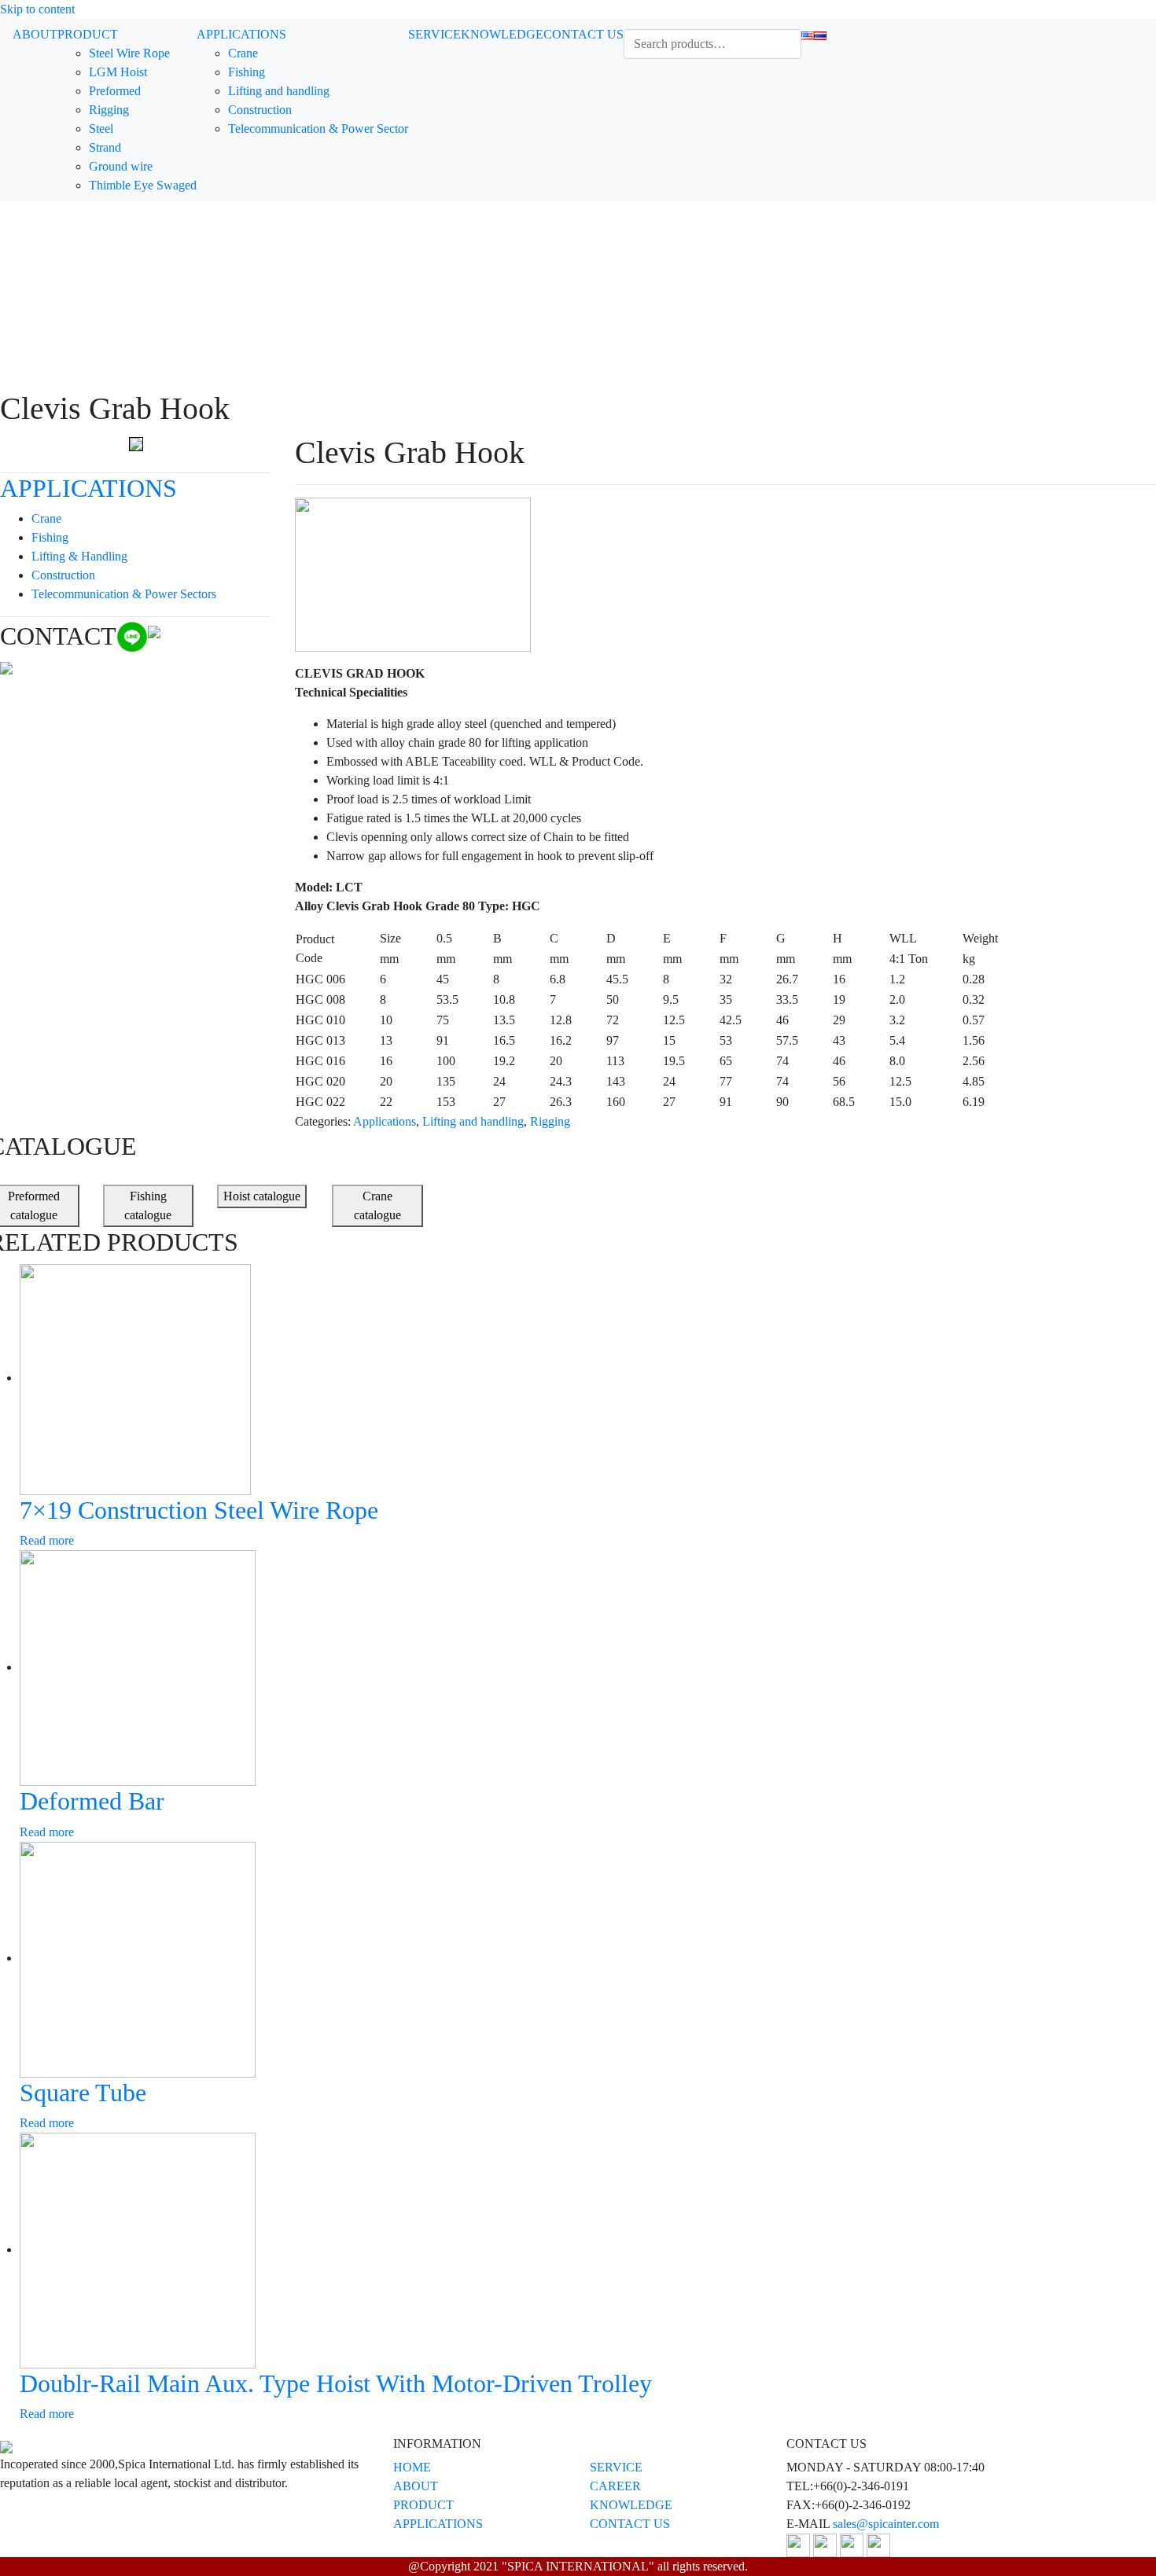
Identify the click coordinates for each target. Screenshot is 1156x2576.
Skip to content (37, 9)
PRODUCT (88, 34)
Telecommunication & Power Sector (318, 129)
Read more (47, 1540)
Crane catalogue (377, 1205)
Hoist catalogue (262, 1196)
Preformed (115, 91)
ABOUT (35, 34)
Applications (385, 1121)
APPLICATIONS (241, 34)
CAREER (615, 2486)
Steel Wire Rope (129, 53)
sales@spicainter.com (886, 2524)
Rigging (109, 110)
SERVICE (434, 34)
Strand (105, 147)
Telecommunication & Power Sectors (124, 594)
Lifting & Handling (79, 556)
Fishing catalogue (148, 1205)
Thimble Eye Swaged (143, 185)
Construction (260, 110)
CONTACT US (584, 34)
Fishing (247, 72)
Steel (101, 129)
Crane (243, 53)
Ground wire (121, 166)
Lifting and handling (279, 91)
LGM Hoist (118, 72)
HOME (412, 2467)
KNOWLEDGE (502, 34)
